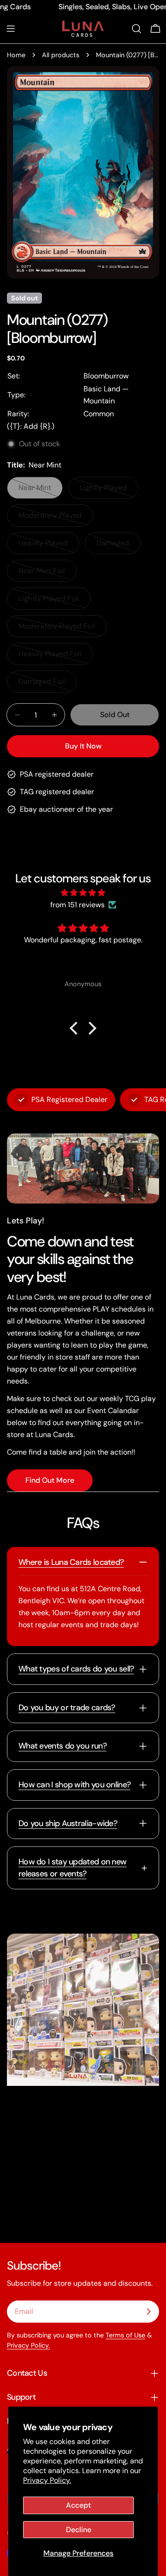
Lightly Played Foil (53, 602)
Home (16, 55)
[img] (83, 893)
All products (61, 55)
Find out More (50, 1480)
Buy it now (83, 746)
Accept (78, 2505)
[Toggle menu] (11, 29)
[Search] (136, 29)
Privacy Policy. (47, 2480)
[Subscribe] (148, 2312)
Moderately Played (53, 518)
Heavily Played (49, 546)
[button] (76, 1028)
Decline (79, 2530)
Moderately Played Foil (57, 629)
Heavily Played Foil (53, 657)
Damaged (119, 546)
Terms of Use (125, 2335)
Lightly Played (109, 491)
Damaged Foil (47, 685)
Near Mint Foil (47, 574)
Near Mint (41, 491)
